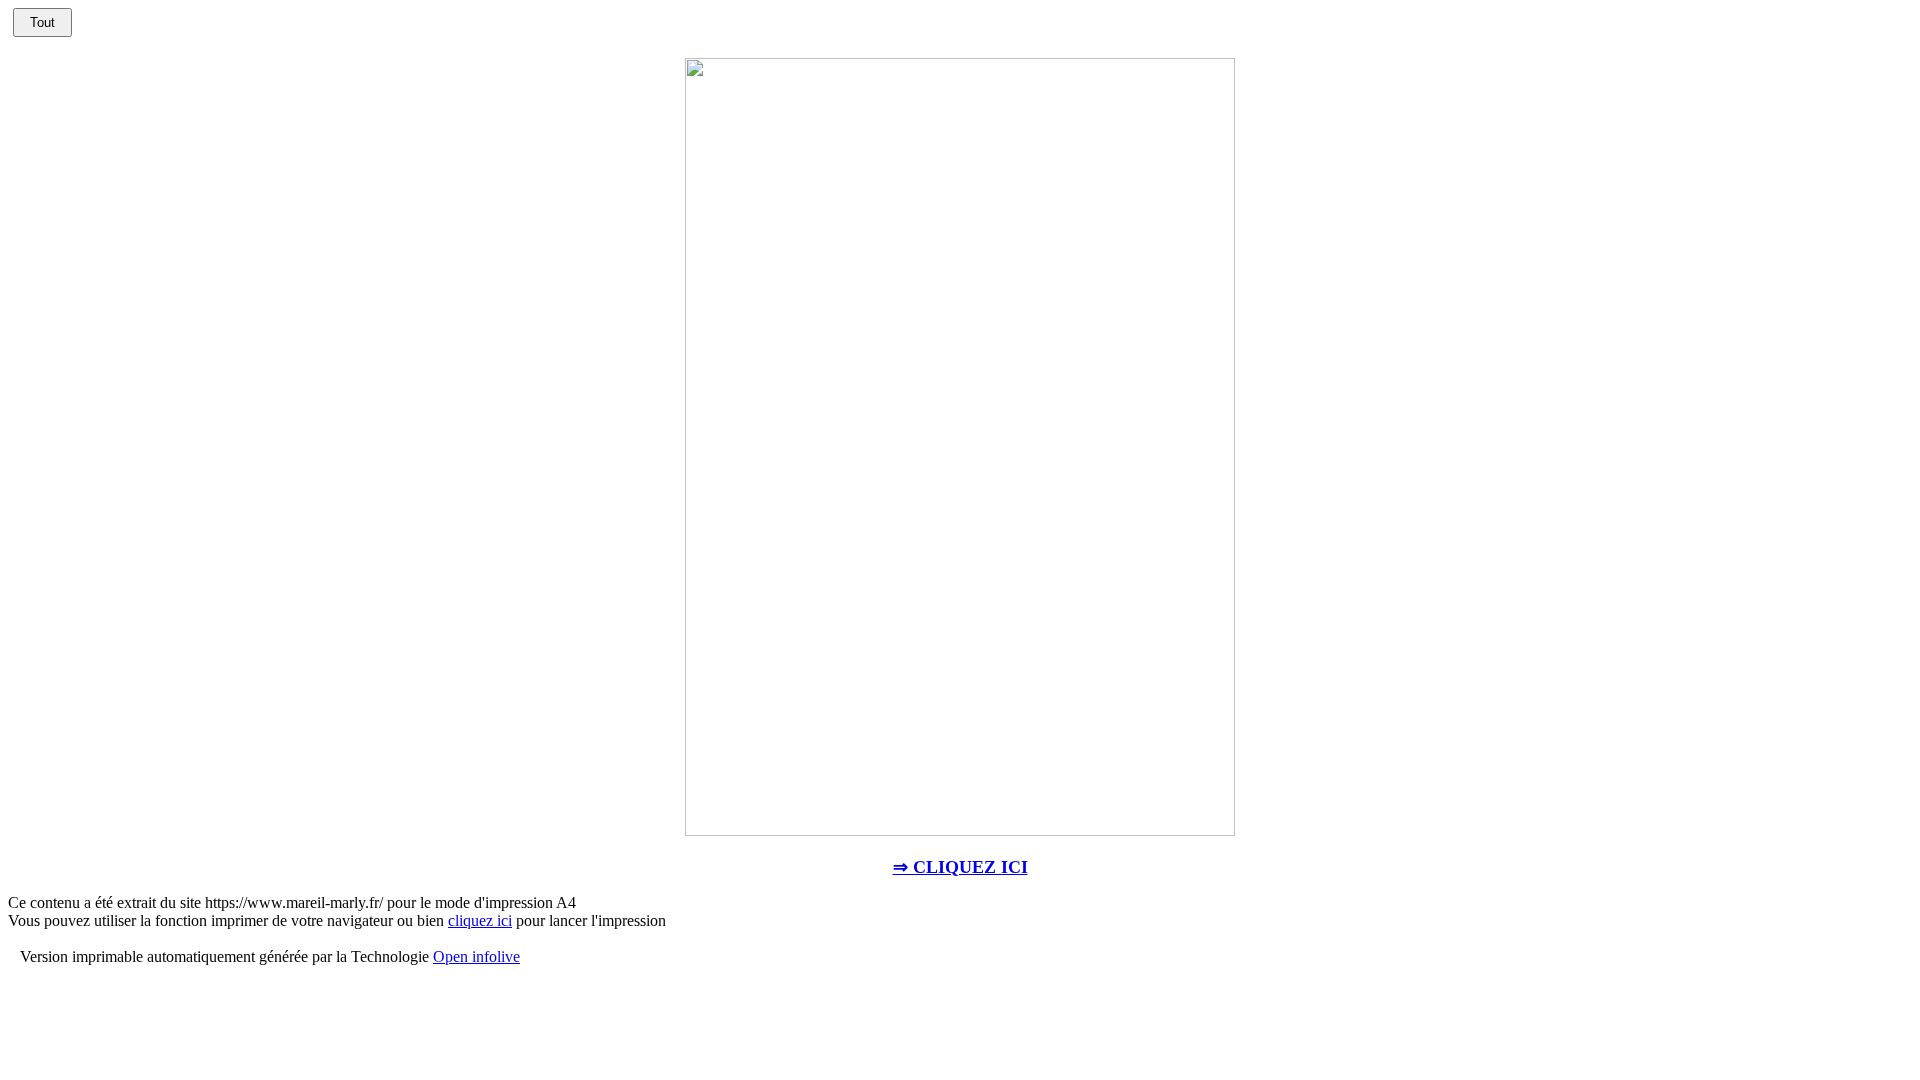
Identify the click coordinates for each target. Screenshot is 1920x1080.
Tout (42, 22)
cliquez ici (480, 920)
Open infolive (476, 956)
